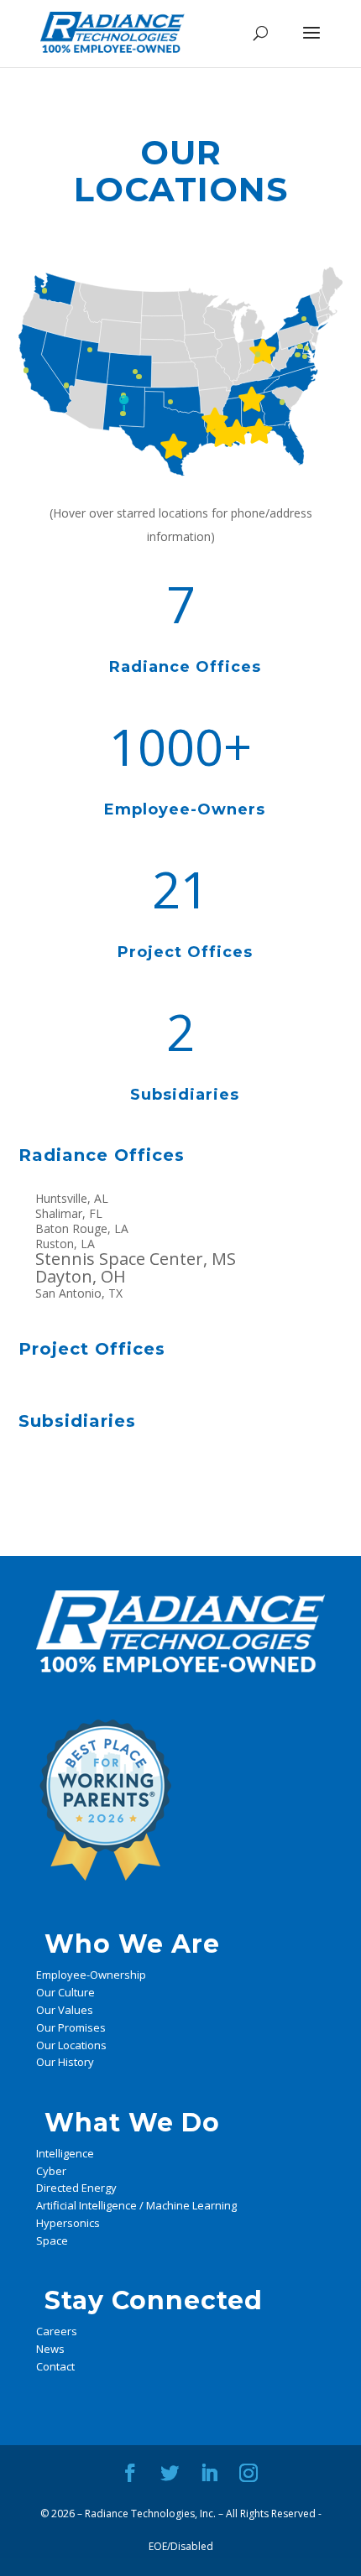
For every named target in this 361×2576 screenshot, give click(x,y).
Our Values (65, 2010)
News (50, 2349)
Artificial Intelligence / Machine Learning (136, 2205)
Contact (55, 2366)
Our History (65, 2062)
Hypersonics (68, 2223)
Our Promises (71, 2027)
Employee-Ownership (91, 1975)
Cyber (51, 2171)
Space (52, 2240)
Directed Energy (76, 2188)
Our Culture (65, 1992)
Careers (57, 2331)
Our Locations (71, 2045)
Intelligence (65, 2153)
